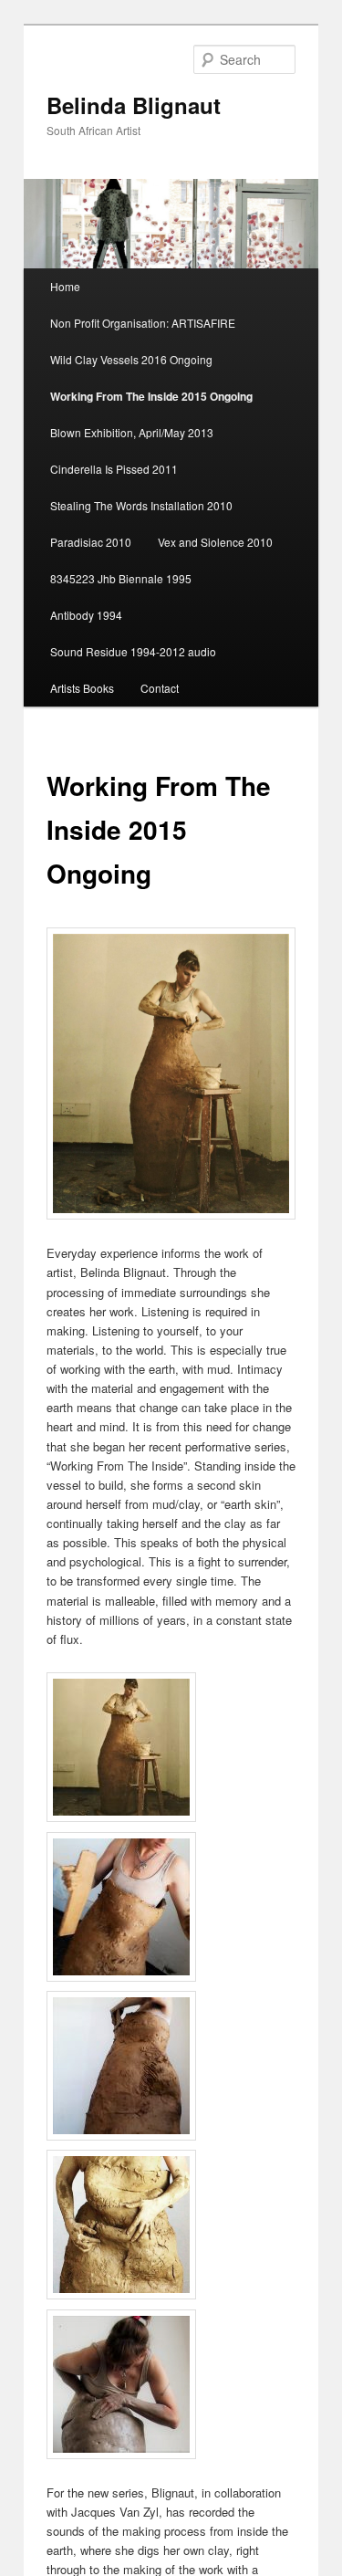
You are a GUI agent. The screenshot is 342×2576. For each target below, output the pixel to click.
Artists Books (82, 688)
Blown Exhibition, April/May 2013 (132, 432)
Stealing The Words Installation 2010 (141, 505)
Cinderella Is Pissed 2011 (114, 469)
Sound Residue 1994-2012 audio (133, 651)
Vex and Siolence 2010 (215, 542)
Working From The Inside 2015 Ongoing (151, 396)
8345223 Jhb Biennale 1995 (121, 578)
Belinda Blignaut (134, 105)
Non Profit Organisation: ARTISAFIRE (143, 323)
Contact (160, 688)
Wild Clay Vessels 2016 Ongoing (131, 359)
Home (65, 286)
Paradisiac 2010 (91, 542)
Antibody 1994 (86, 615)
